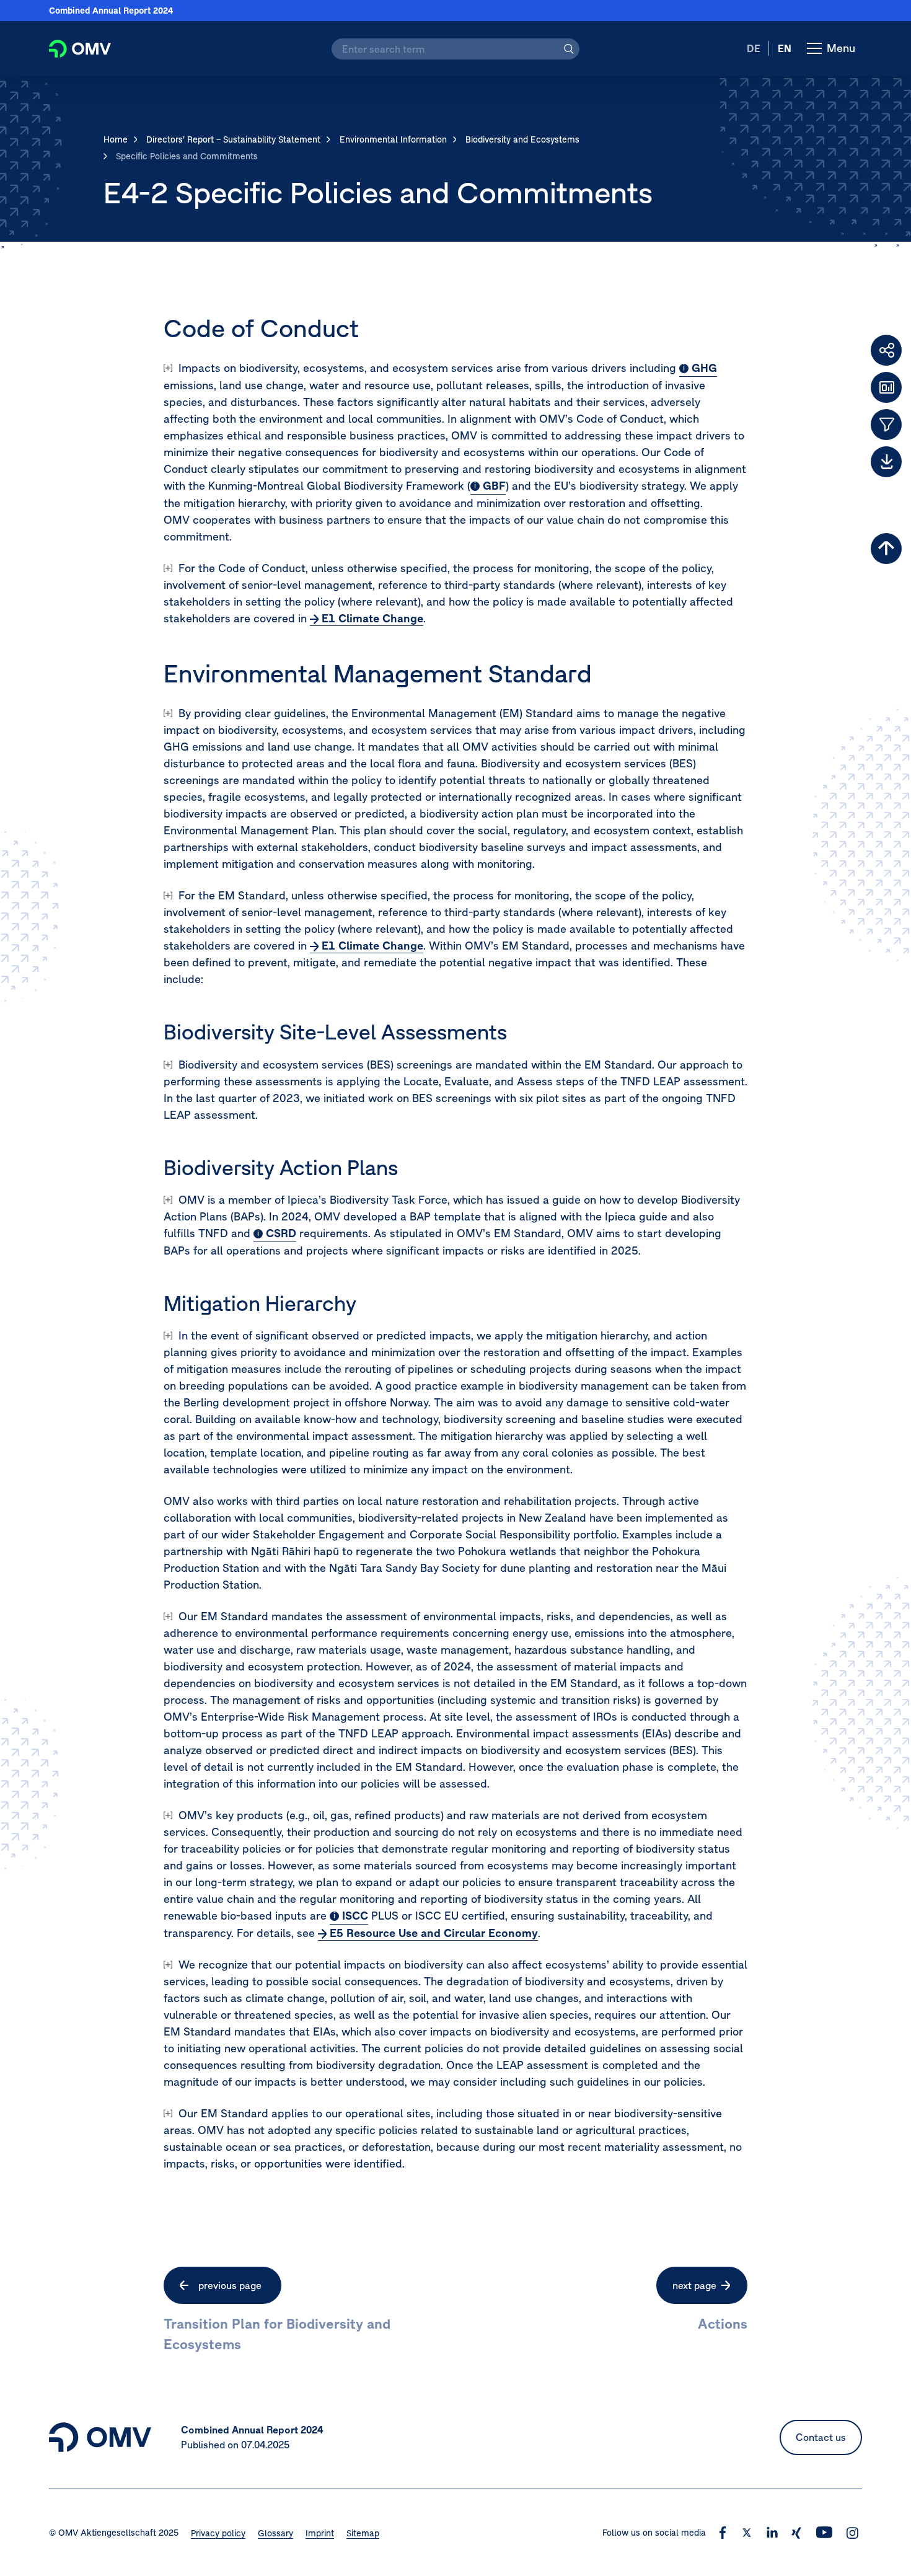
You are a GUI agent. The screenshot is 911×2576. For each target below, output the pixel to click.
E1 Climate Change (372, 618)
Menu (844, 58)
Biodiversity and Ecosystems (522, 139)
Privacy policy (218, 2533)
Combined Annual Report (111, 11)
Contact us (821, 2437)
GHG (704, 368)
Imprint (320, 2533)
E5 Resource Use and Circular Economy (434, 1933)
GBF (494, 486)
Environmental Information (393, 139)
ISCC (355, 1916)
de (754, 48)
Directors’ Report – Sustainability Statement (233, 139)
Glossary (275, 2533)
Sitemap (363, 2533)
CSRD (281, 1233)
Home (116, 139)
